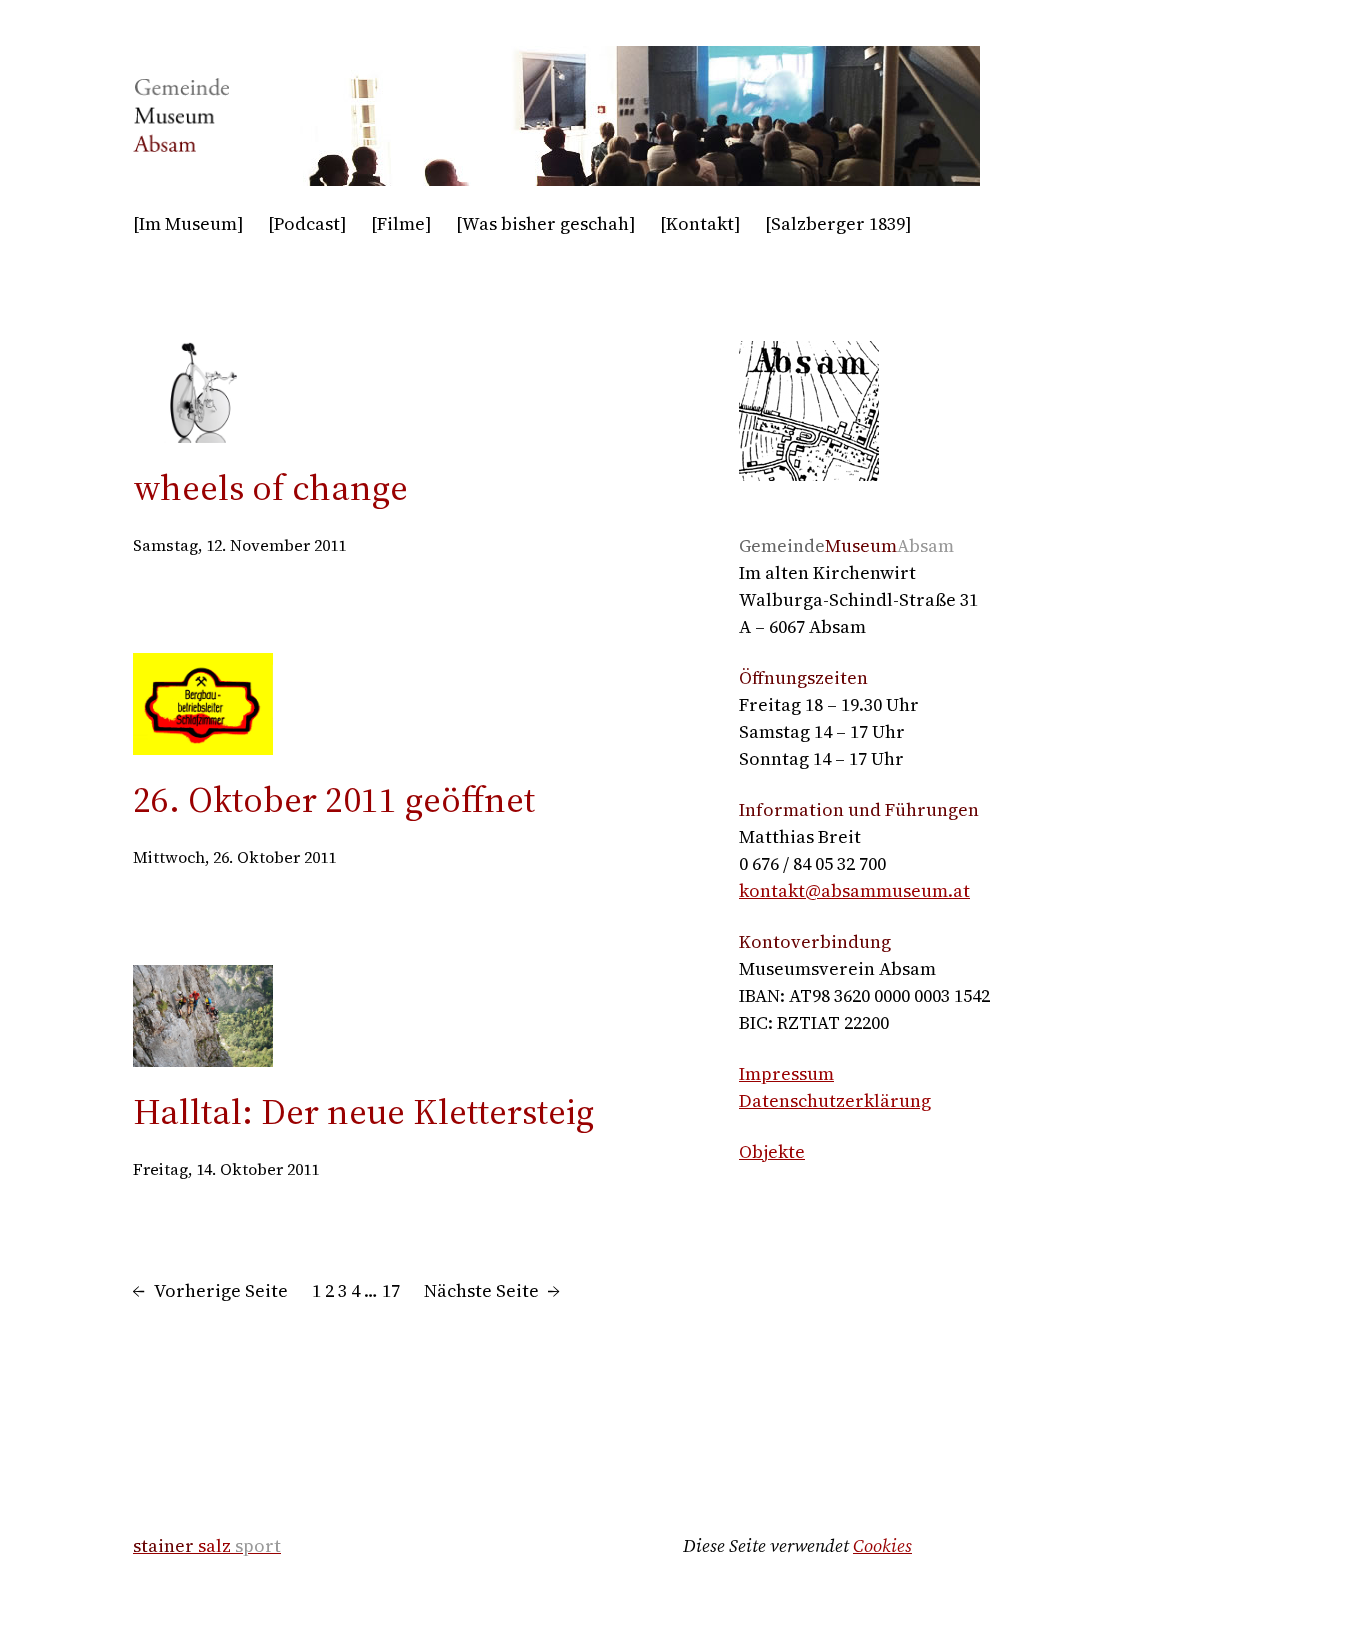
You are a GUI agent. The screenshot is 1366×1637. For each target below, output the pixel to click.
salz (207, 1545)
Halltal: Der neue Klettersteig (363, 1111)
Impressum (786, 1073)
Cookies (882, 1545)
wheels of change (270, 487)
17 (391, 1290)
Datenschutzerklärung (835, 1100)
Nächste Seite (492, 1290)
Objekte (772, 1151)
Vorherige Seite (210, 1290)
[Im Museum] (188, 223)
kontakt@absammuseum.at (854, 890)
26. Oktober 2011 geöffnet (334, 799)
